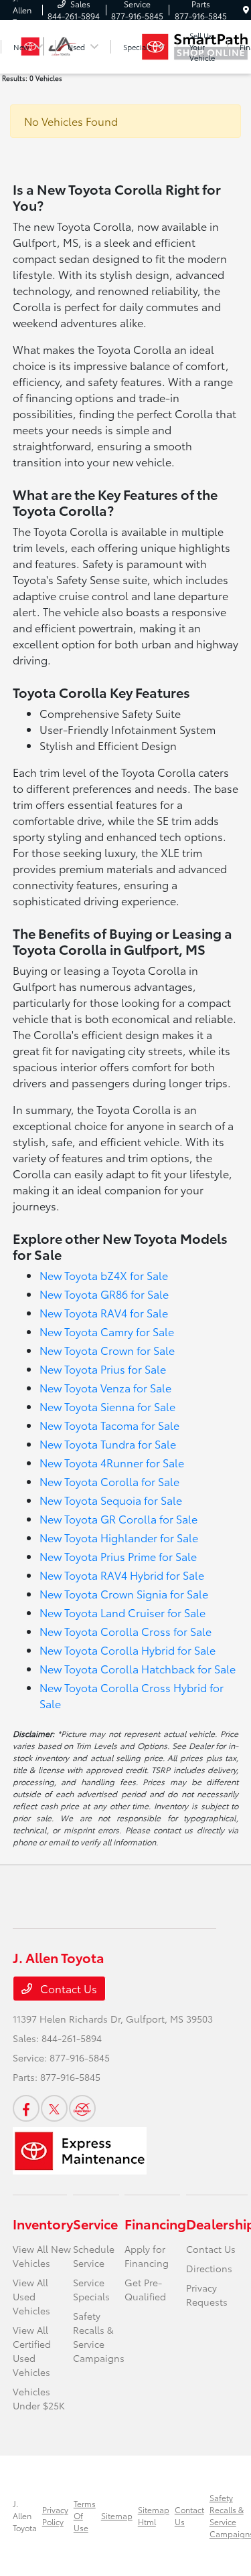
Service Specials (91, 2289)
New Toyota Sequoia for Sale (111, 1500)
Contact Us (67, 1988)
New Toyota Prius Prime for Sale (118, 1556)
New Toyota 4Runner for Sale (112, 1462)
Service (95, 2223)
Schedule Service (94, 2256)
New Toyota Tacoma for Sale (109, 1425)
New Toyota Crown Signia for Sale (124, 1593)
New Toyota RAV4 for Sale (104, 1312)
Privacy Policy (55, 2515)
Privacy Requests (207, 2295)
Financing (155, 2223)
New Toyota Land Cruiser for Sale (122, 1612)
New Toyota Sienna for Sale (107, 1406)
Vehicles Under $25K (39, 2398)
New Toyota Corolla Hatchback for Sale (138, 1668)
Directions (209, 2268)
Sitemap (117, 2515)
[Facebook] (26, 2108)
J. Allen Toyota (25, 2515)
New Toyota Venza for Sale (105, 1387)
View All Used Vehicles (31, 2296)
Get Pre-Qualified (145, 2289)
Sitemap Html (154, 2515)
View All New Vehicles (42, 2256)
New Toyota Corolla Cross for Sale (125, 1631)
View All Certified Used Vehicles (32, 2351)
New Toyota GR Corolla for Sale (118, 1519)
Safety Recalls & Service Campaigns (99, 2337)
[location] (246, 10)
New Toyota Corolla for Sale (109, 1481)
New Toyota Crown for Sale (107, 1350)
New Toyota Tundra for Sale (108, 1444)
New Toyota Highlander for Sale (119, 1537)
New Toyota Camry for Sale (107, 1331)
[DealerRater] (82, 2108)
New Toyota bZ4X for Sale (104, 1275)
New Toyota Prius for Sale (103, 1369)
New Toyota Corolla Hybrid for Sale (128, 1650)
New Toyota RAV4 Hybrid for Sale (122, 1575)
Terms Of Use (85, 2515)
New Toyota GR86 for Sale (104, 1294)
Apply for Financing (147, 2256)
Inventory (43, 2223)
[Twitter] (54, 2108)
